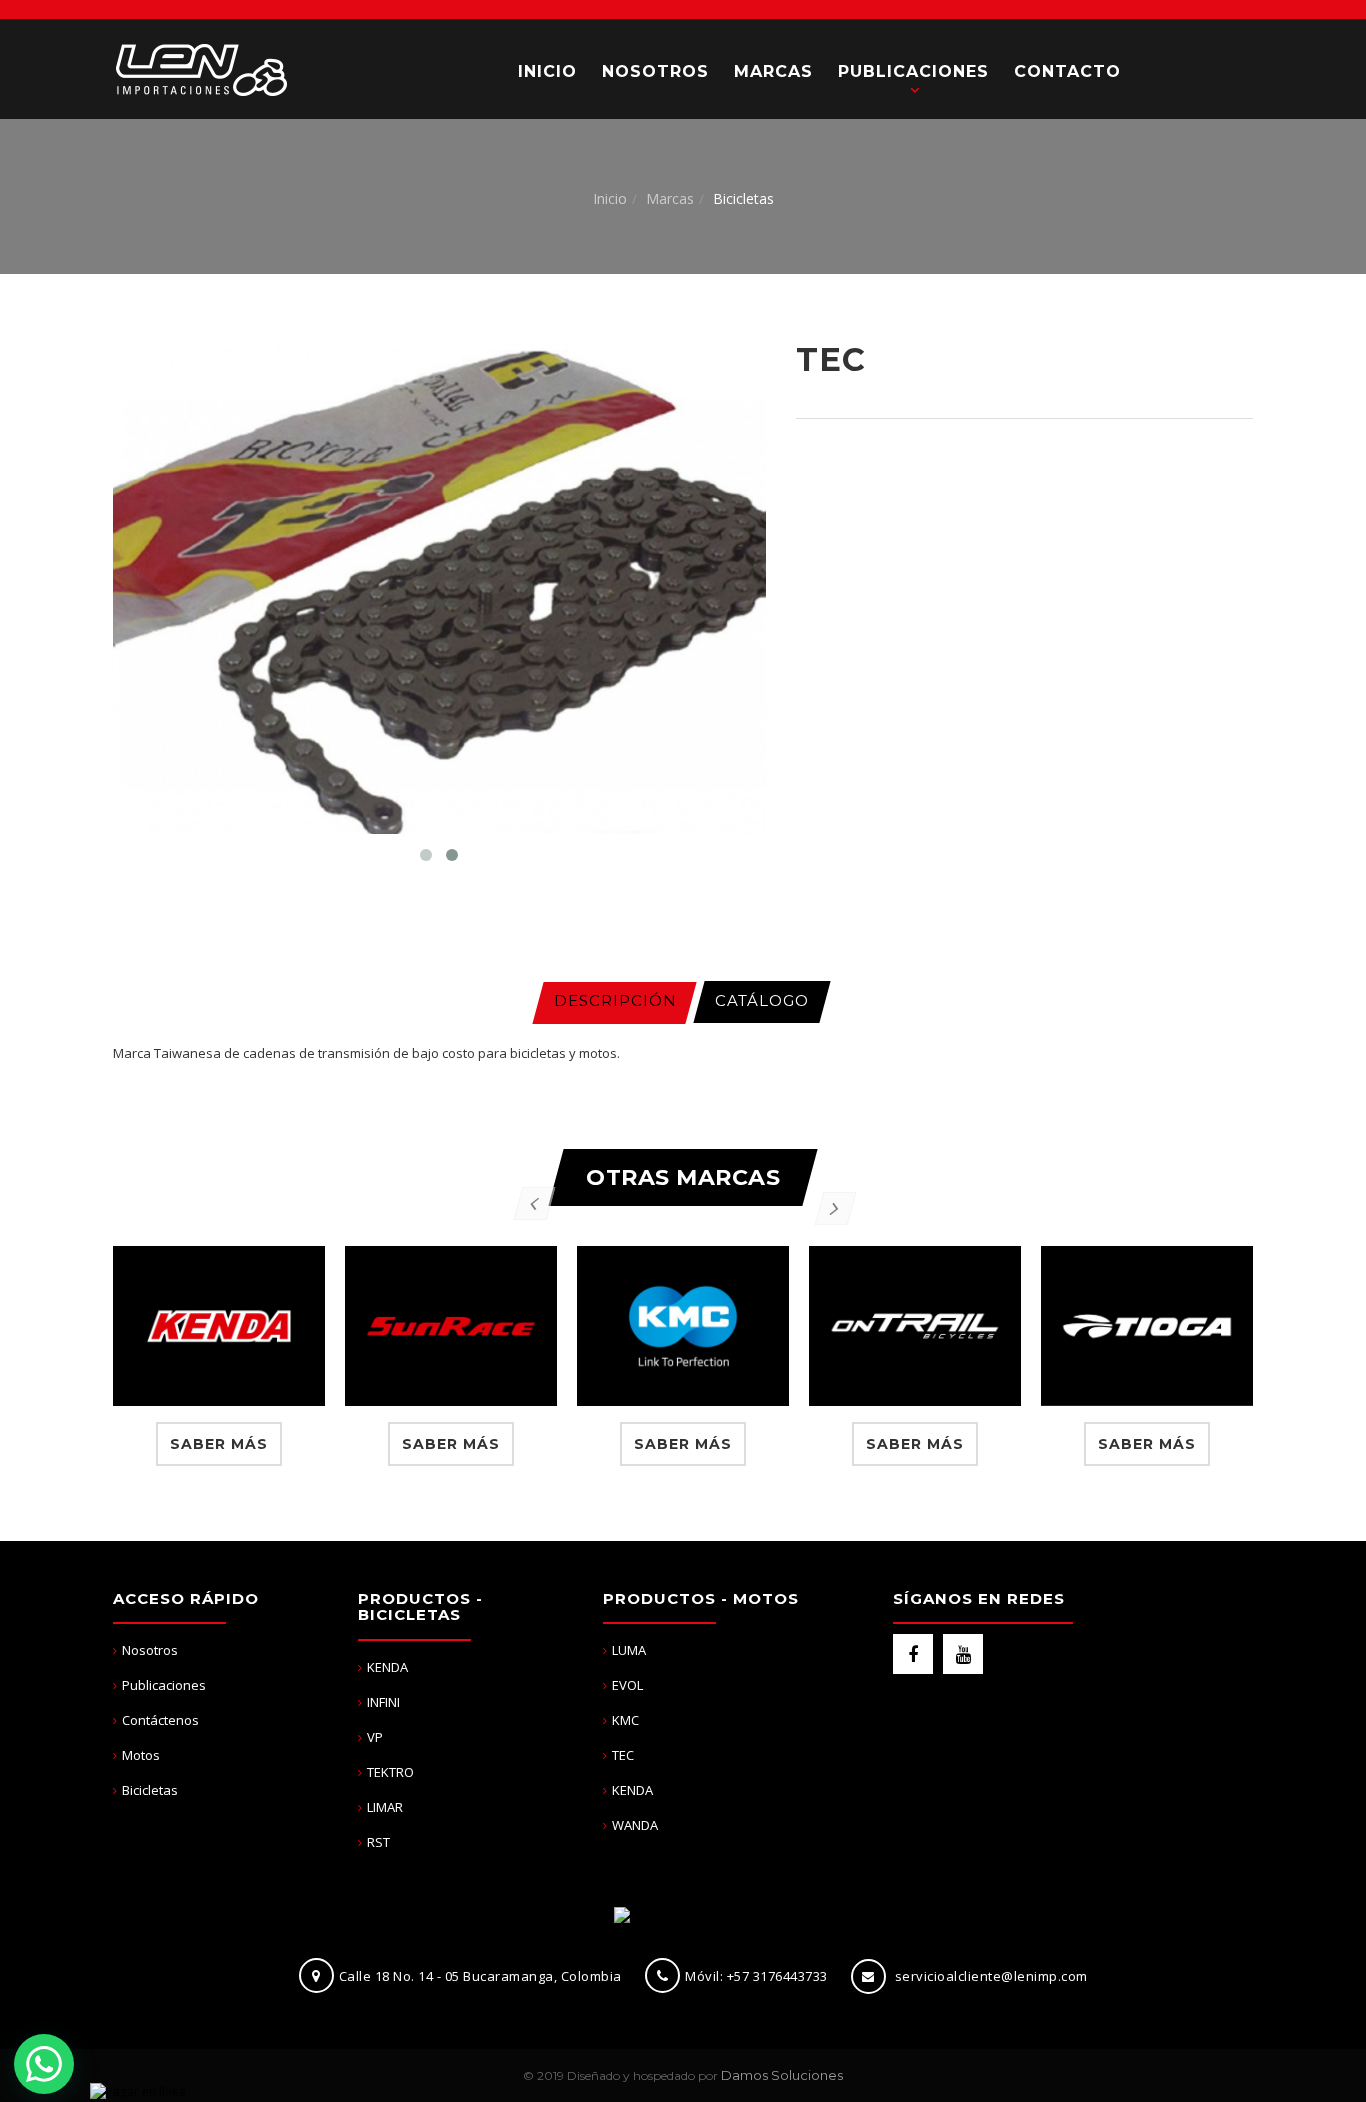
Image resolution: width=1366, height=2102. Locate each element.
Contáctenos (160, 1720)
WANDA (635, 1825)
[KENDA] (219, 1325)
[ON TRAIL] (915, 1325)
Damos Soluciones (782, 2075)
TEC (623, 1755)
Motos (141, 1755)
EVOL (627, 1685)
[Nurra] (200, 68)
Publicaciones (164, 1685)
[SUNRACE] (451, 1325)
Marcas (670, 198)
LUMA (629, 1650)
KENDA (387, 1667)
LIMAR (385, 1807)
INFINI (383, 1702)
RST (378, 1842)
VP (375, 1737)
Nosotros (150, 1650)
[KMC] (683, 1325)
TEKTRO (390, 1772)
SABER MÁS (219, 1444)
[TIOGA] (1147, 1325)
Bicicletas (150, 1790)
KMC (625, 1720)
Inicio (610, 198)
